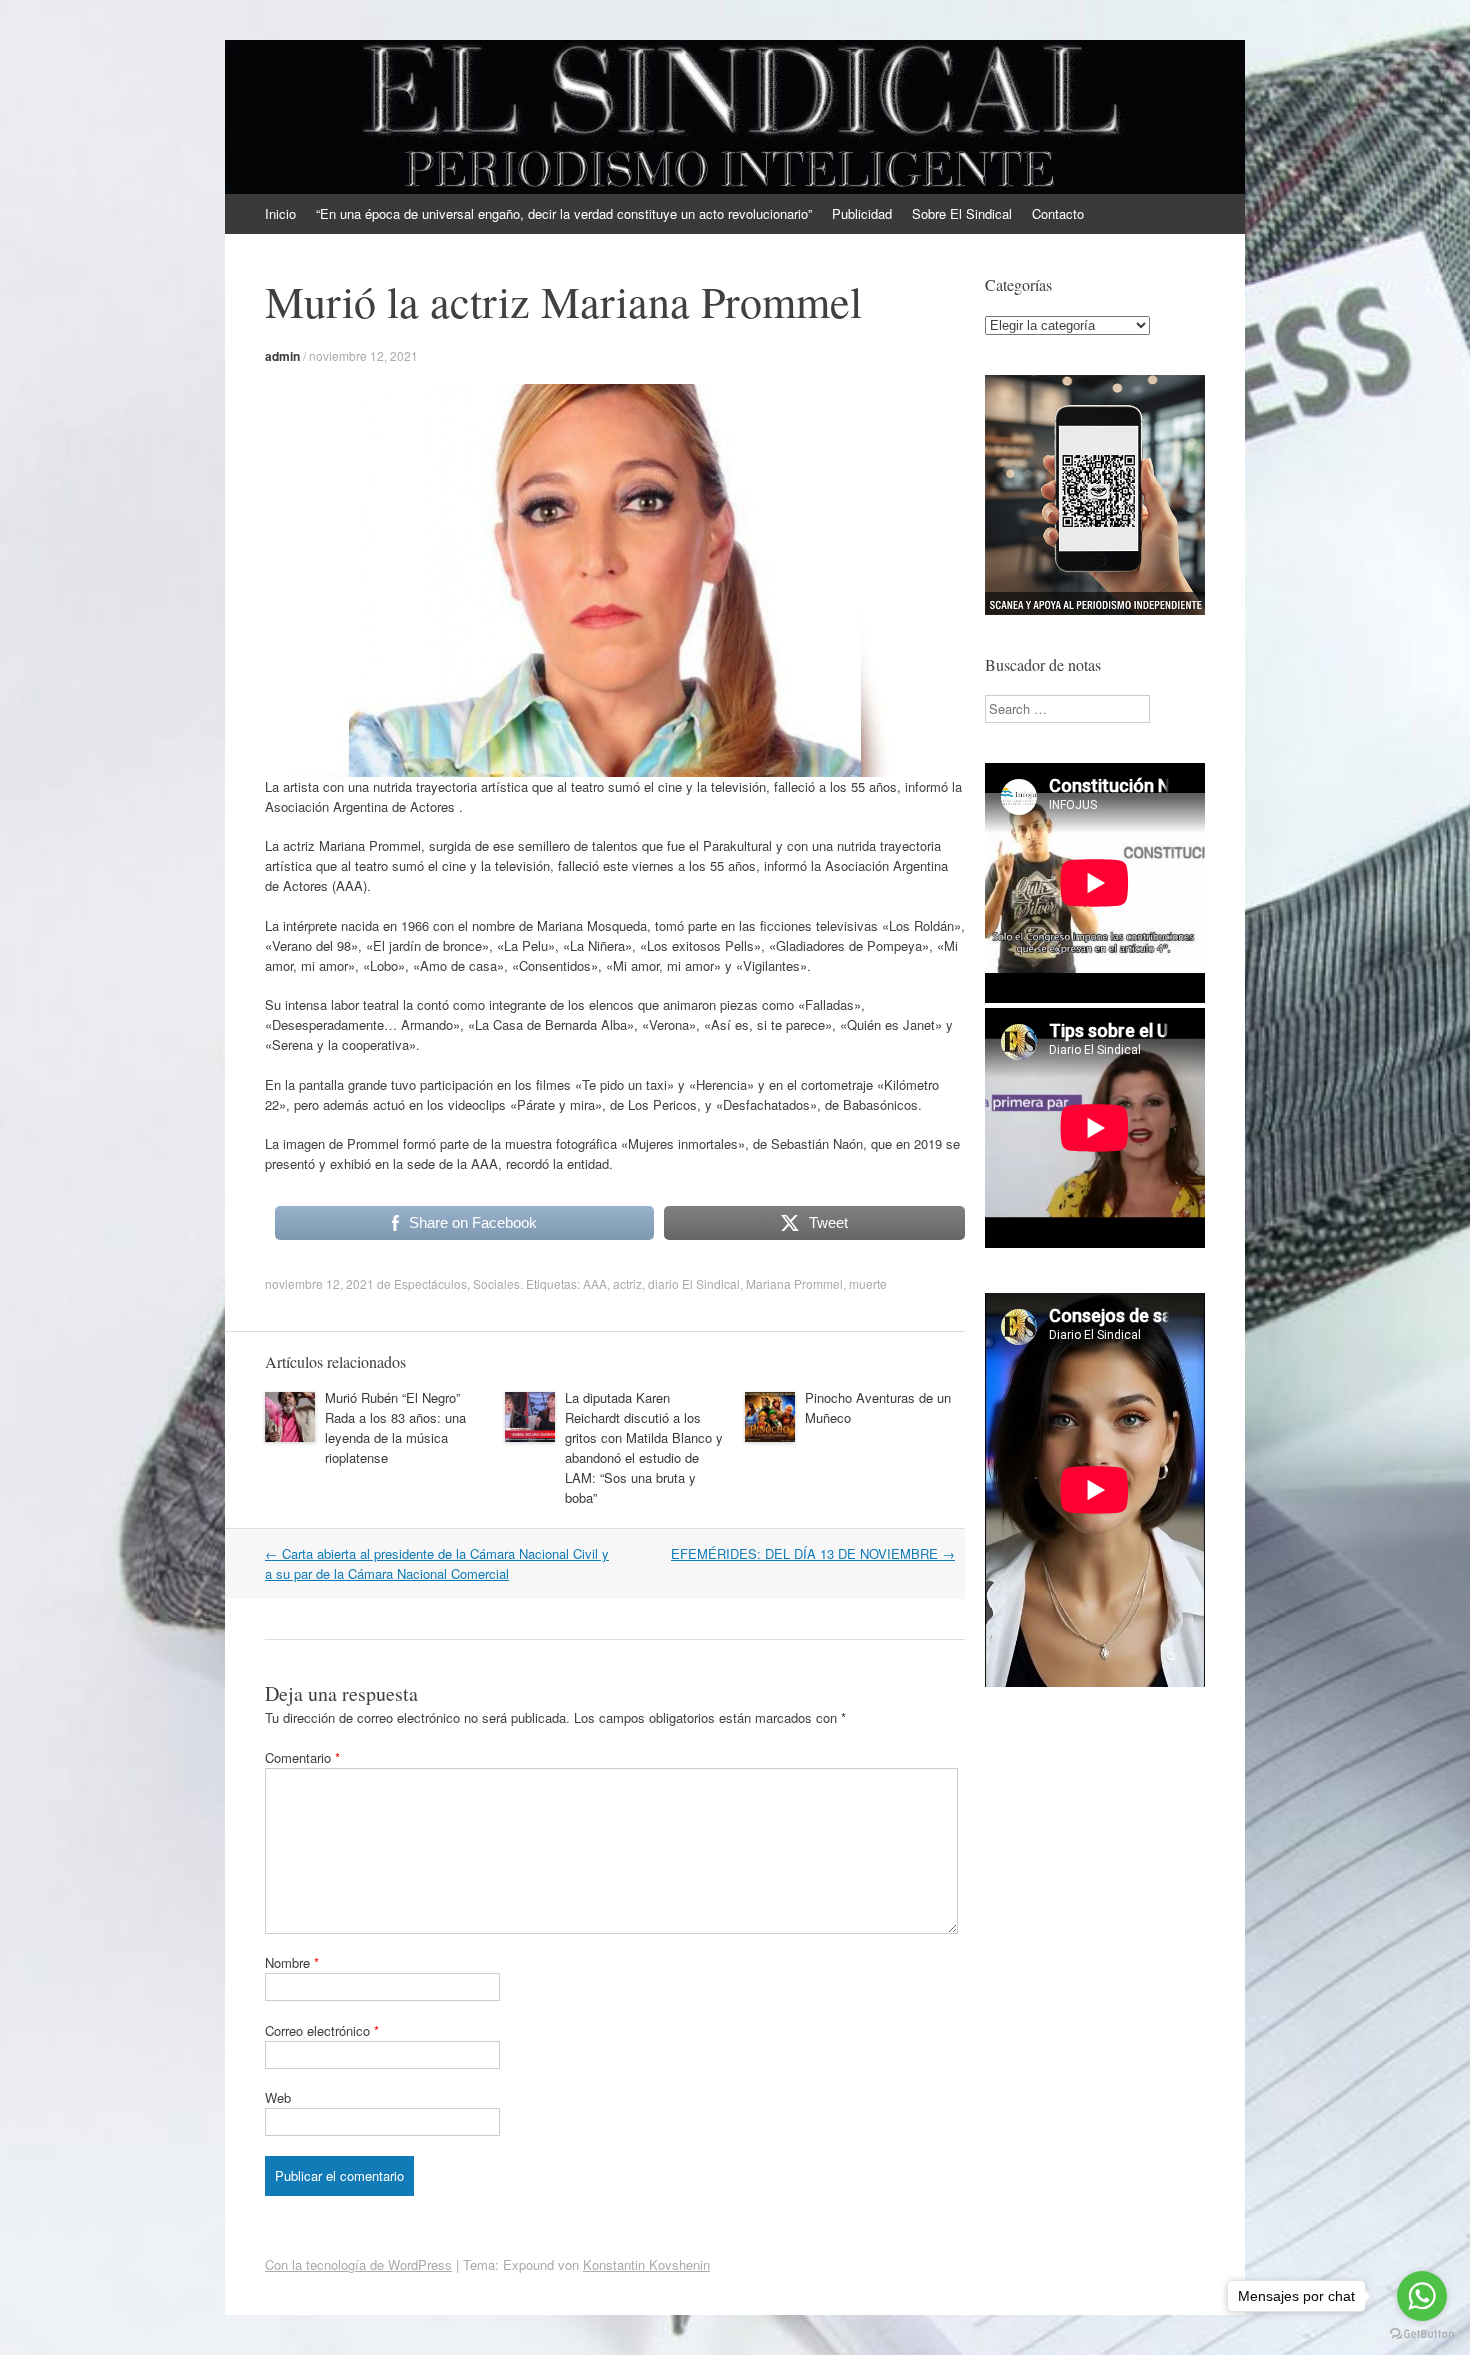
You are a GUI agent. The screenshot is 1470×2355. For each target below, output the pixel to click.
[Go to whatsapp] (1422, 2296)
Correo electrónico (322, 2030)
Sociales (496, 1283)
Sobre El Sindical (962, 213)
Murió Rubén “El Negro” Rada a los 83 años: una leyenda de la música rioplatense (395, 1427)
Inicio (280, 213)
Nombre (292, 1962)
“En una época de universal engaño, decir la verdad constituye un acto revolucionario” (564, 213)
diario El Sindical (694, 1283)
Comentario (302, 1757)
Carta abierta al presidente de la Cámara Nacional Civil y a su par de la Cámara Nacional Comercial (437, 1563)
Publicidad (862, 213)
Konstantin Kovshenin (646, 2264)
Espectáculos (430, 1283)
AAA (595, 1283)
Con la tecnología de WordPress (358, 2264)
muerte (868, 1283)
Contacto (1058, 213)
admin (282, 356)
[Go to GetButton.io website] (1422, 2334)
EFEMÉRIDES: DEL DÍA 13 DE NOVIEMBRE (813, 1553)
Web (278, 2097)
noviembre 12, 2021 (363, 355)
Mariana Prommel (794, 1283)
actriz (627, 1283)
